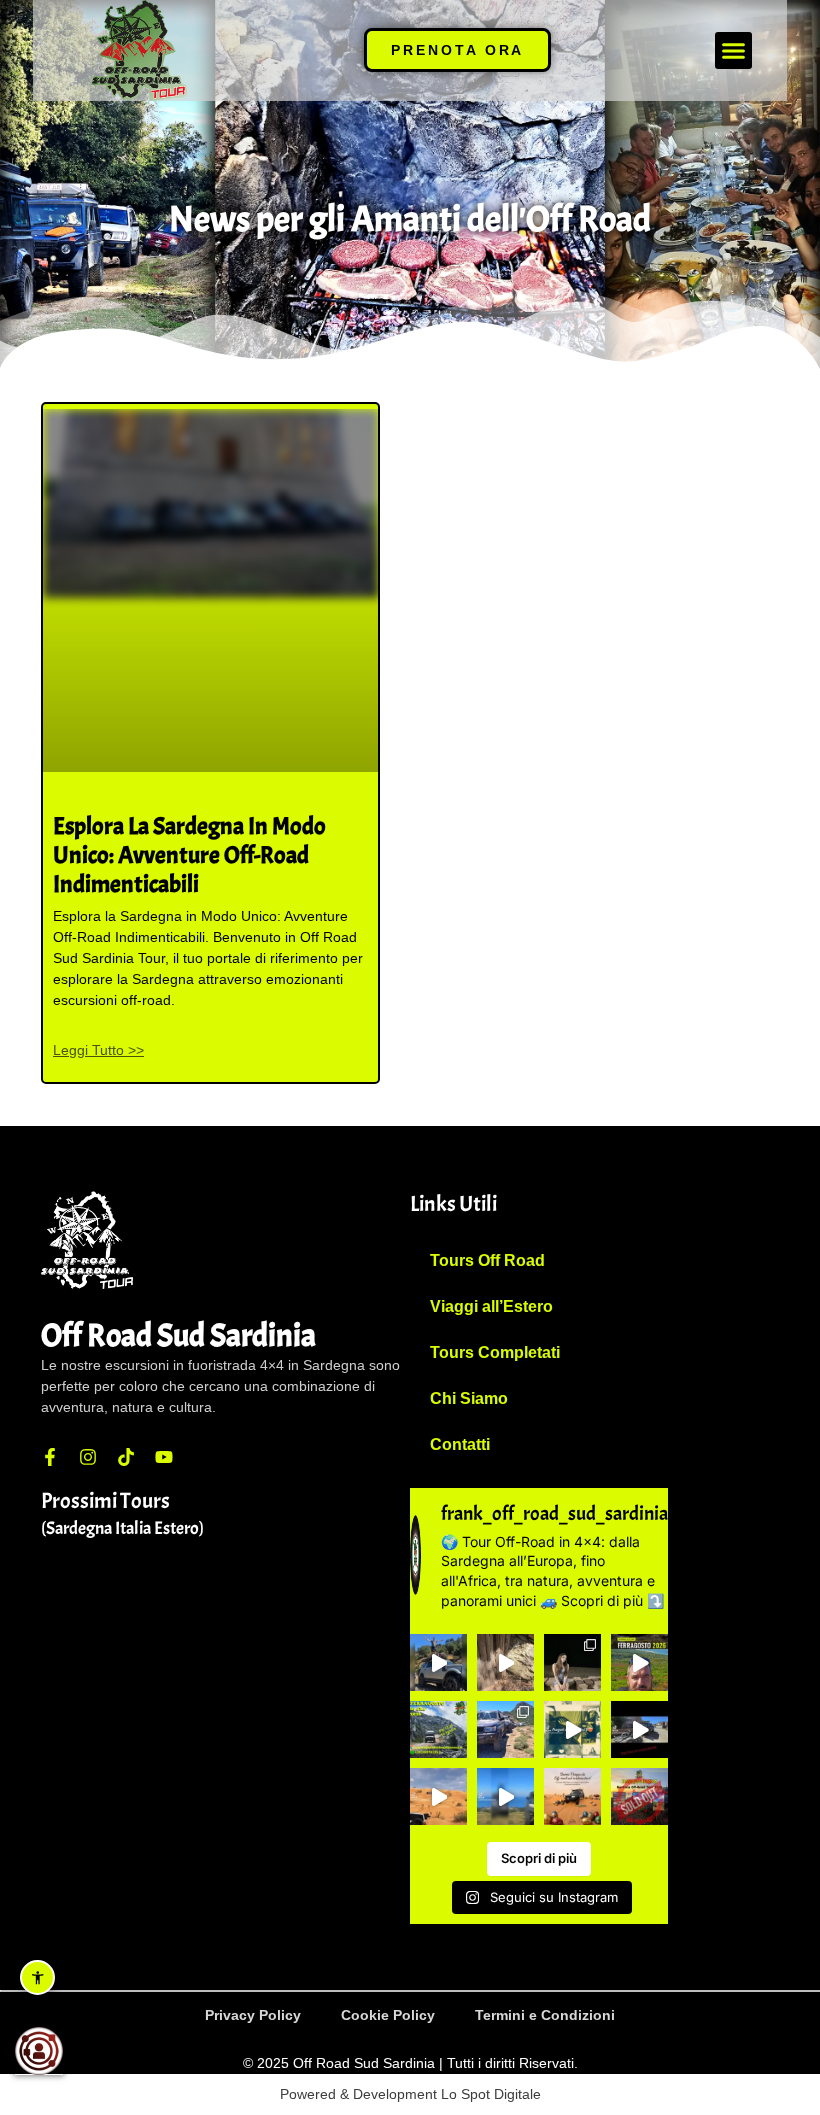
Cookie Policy (388, 2015)
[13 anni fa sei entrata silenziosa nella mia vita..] (572, 1662)
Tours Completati (495, 1352)
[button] (734, 51)
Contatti (460, 1444)
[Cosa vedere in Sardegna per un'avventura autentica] (639, 1662)
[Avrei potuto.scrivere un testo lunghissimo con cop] (505, 1662)
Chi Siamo (469, 1398)
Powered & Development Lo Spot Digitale (410, 2094)
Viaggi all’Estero (491, 1306)
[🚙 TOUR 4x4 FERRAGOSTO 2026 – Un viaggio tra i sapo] (438, 1662)
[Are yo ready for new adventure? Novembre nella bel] (438, 1796)
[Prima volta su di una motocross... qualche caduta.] (639, 1729)
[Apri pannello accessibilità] (37, 1977)
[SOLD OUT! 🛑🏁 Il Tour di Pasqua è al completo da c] (639, 1796)
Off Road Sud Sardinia (178, 1335)
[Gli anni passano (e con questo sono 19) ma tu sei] (572, 1729)
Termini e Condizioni (545, 2015)
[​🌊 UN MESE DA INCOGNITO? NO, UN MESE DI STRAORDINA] (505, 1729)
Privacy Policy (253, 2015)
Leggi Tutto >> (98, 1050)
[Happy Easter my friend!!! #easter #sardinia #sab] (572, 1796)
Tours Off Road (487, 1260)
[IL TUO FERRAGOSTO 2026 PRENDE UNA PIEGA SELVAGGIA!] (438, 1729)
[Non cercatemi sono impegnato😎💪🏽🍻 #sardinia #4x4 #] (505, 1796)
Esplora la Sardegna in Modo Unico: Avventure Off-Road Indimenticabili (189, 855)
